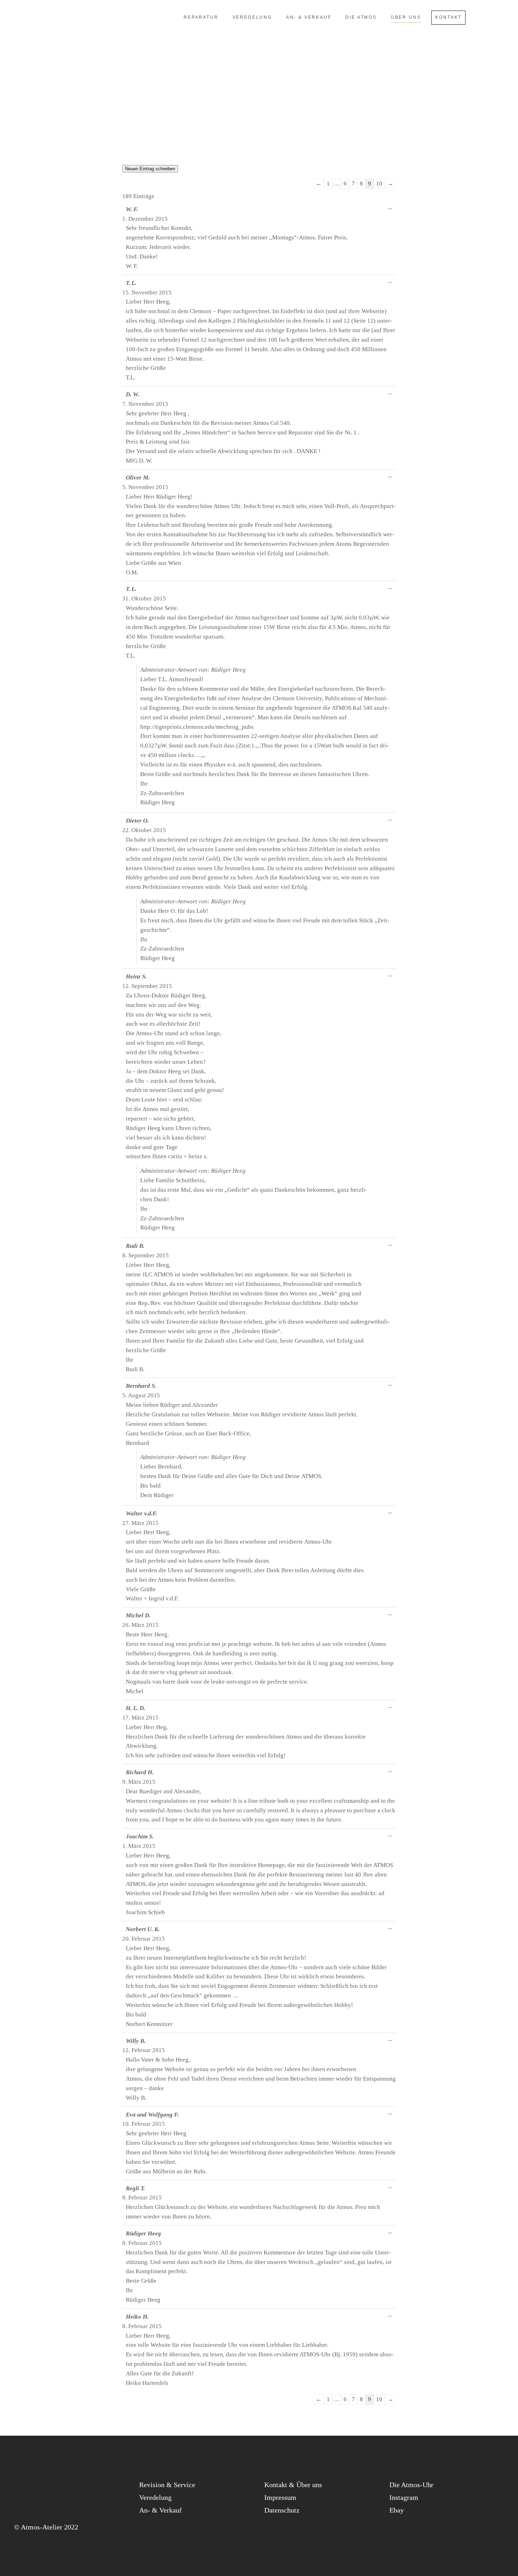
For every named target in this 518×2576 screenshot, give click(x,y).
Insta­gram (404, 2497)
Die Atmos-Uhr (411, 2485)
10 (379, 184)
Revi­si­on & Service (167, 2485)
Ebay (397, 2510)
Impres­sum (280, 2497)
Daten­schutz (282, 2510)
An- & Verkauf (161, 2510)
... (392, 209)
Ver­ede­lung (155, 2497)
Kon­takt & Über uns (293, 2485)
